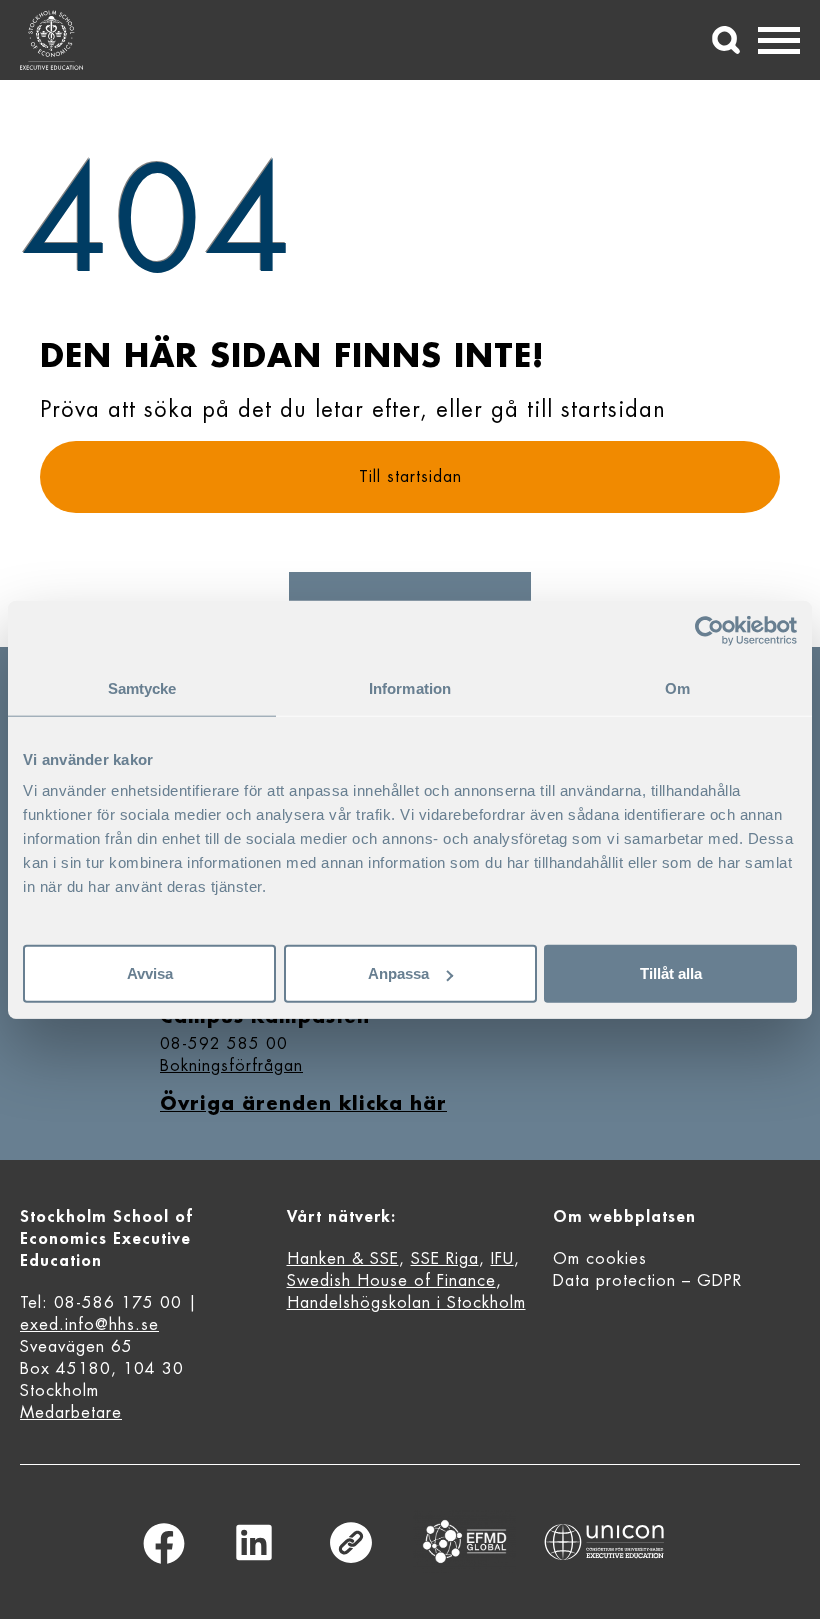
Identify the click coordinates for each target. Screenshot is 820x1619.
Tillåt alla (671, 973)
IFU (502, 1259)
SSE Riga (445, 1259)
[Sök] (726, 40)
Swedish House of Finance (391, 1281)
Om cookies (600, 1259)
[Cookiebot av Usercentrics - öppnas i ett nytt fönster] (709, 630)
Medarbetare (71, 1413)
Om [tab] (677, 687)
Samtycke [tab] (142, 687)
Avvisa (150, 973)
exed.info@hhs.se (89, 1325)
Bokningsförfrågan (231, 1066)
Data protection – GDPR (647, 1281)
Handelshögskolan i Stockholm (406, 1303)
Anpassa (398, 973)
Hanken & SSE (343, 1259)
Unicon (604, 1542)
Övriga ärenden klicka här (303, 1104)
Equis (465, 1541)
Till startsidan (410, 477)
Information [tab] (410, 687)
